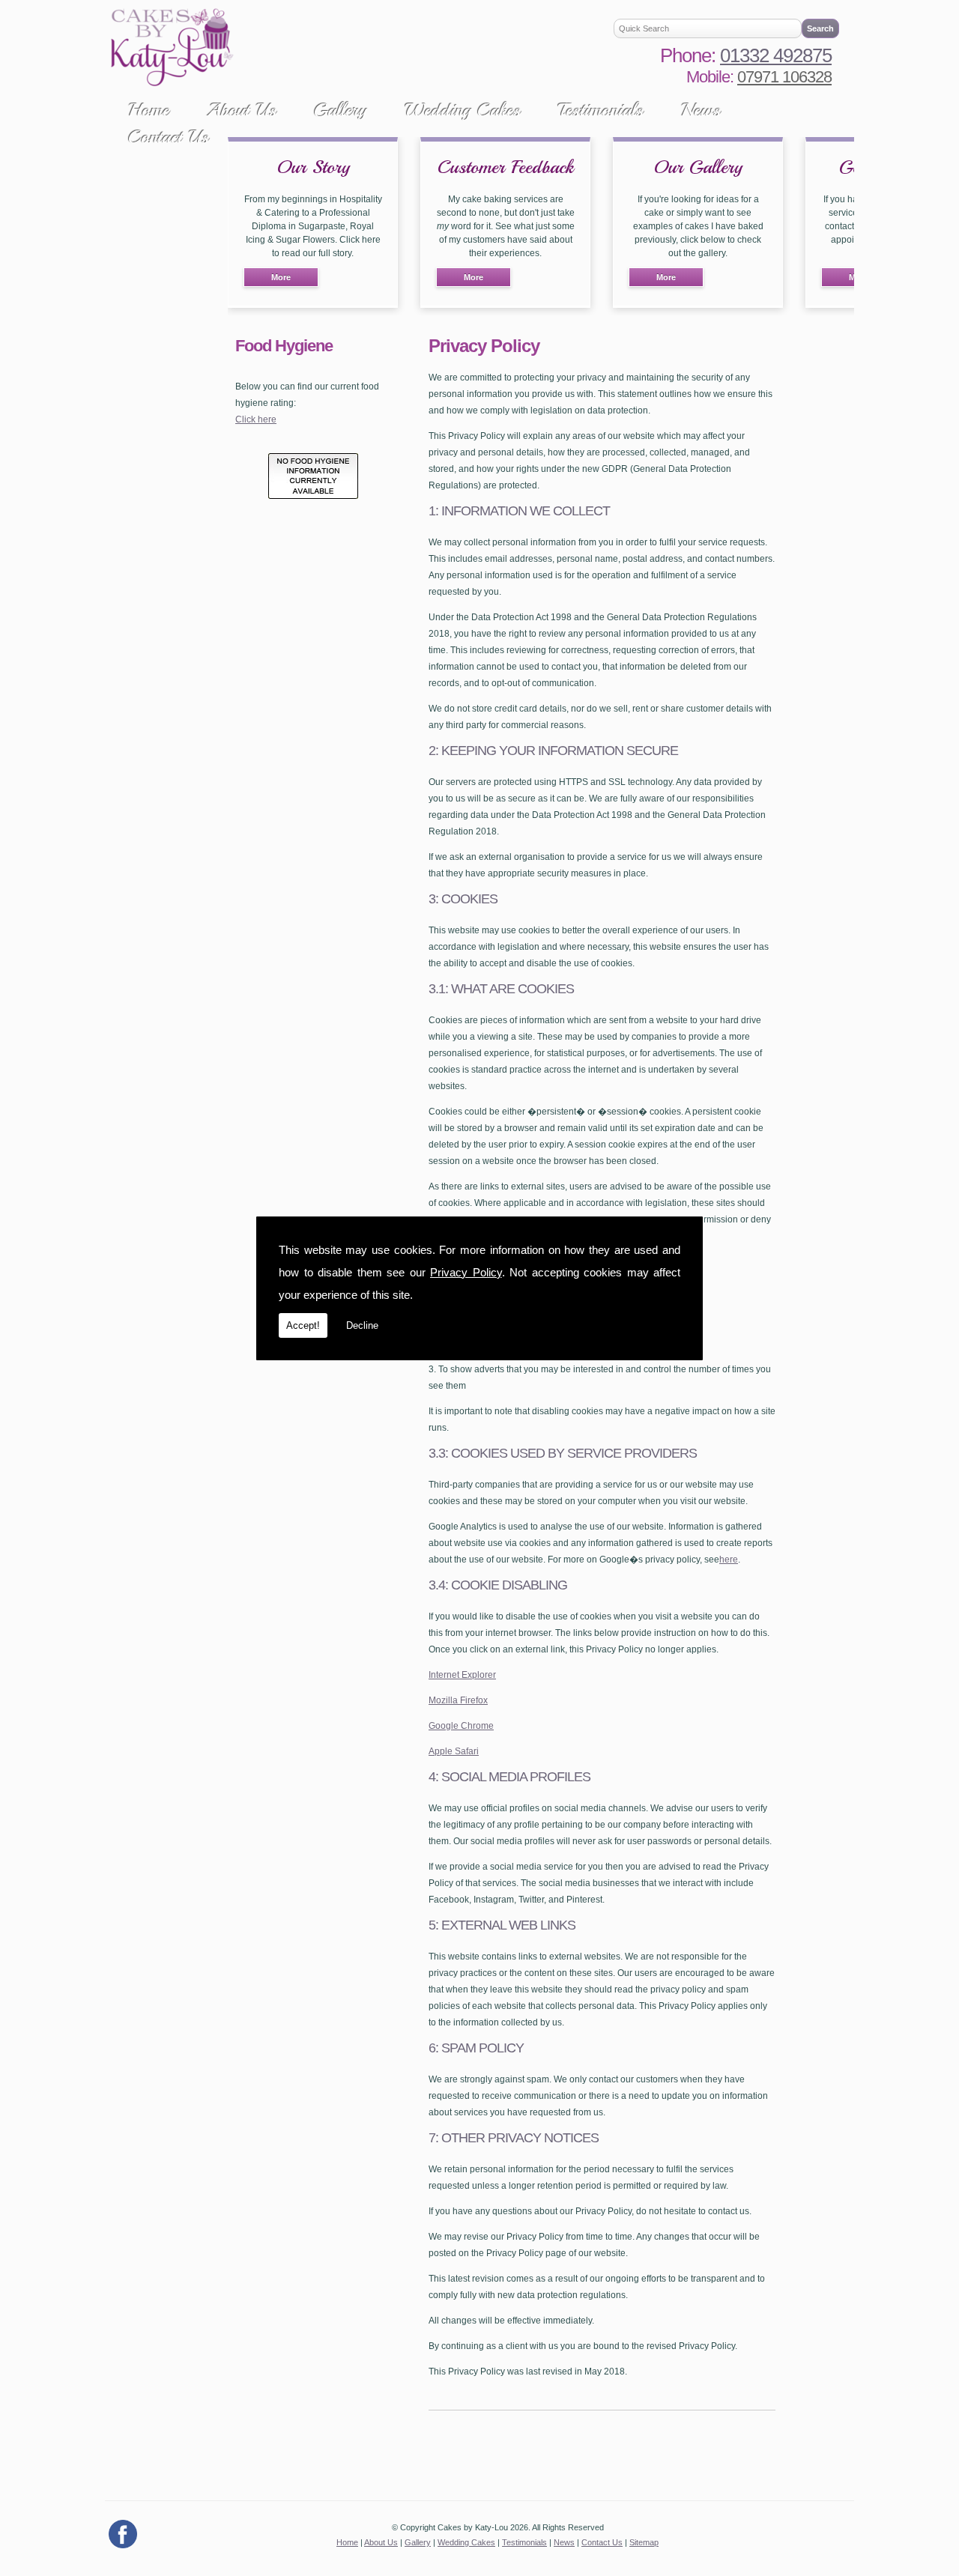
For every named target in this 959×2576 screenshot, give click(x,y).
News (701, 110)
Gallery (341, 110)
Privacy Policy (466, 1272)
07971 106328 (784, 77)
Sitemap (644, 2542)
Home (149, 110)
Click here (256, 419)
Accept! (303, 1325)
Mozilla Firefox (458, 1700)
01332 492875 (776, 55)
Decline (362, 1325)
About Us (242, 110)
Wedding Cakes (463, 110)
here (729, 1560)
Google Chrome (461, 1726)
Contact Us (169, 137)
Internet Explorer (462, 1675)
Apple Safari (454, 1751)
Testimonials (601, 110)
